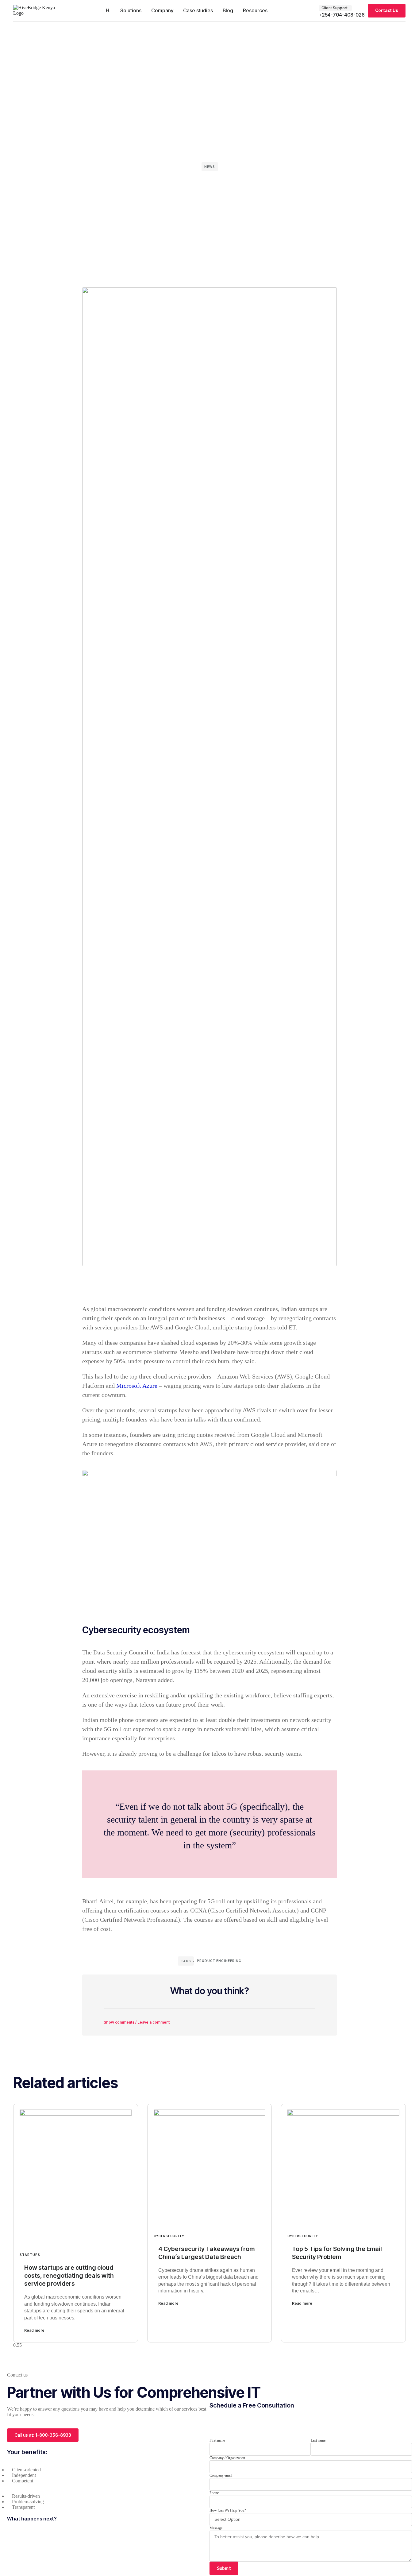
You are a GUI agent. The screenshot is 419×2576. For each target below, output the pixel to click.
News (210, 167)
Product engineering (219, 1961)
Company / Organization (227, 2458)
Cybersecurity (169, 2236)
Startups (30, 2255)
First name (217, 2440)
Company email (221, 2475)
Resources (255, 10)
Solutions (131, 10)
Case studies (198, 10)
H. (108, 10)
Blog (228, 10)
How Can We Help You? (228, 2510)
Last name (318, 2440)
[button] (209, 2018)
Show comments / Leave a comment (137, 2022)
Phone (214, 2493)
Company (162, 10)
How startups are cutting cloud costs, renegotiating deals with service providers (69, 2276)
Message (216, 2528)
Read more (34, 2330)
